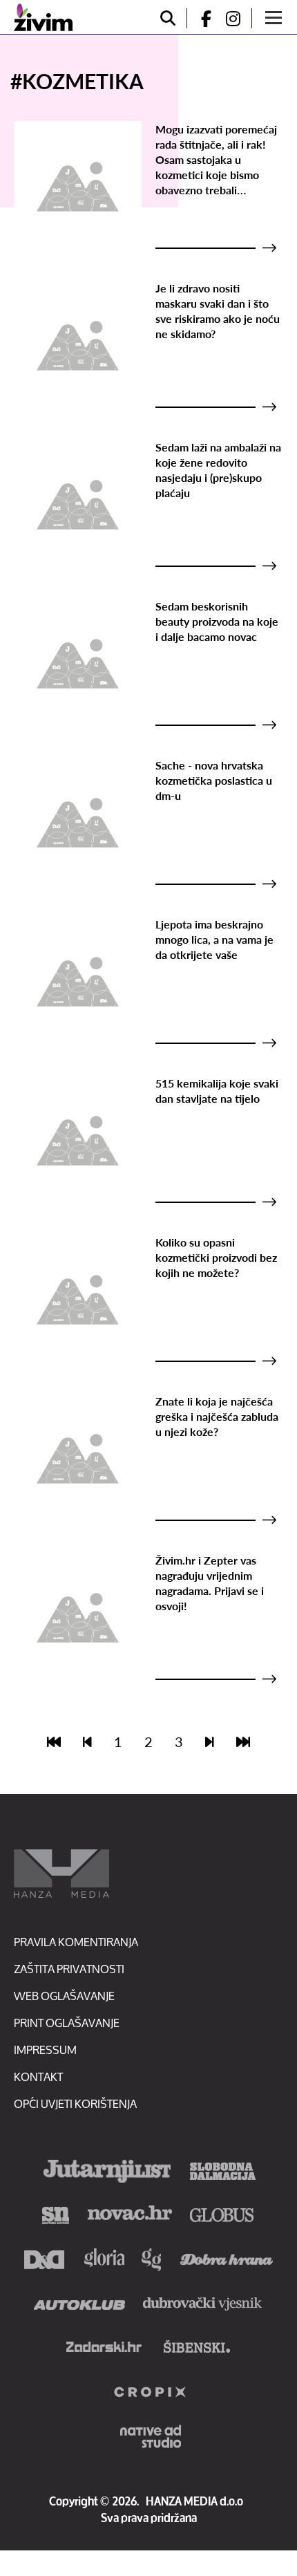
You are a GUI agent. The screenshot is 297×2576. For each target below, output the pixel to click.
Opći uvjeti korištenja (75, 2103)
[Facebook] (200, 18)
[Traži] (168, 18)
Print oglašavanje (67, 2023)
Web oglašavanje (64, 1996)
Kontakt (38, 2076)
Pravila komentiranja (76, 1942)
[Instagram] (238, 18)
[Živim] (43, 17)
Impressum (45, 2050)
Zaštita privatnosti (69, 1969)
